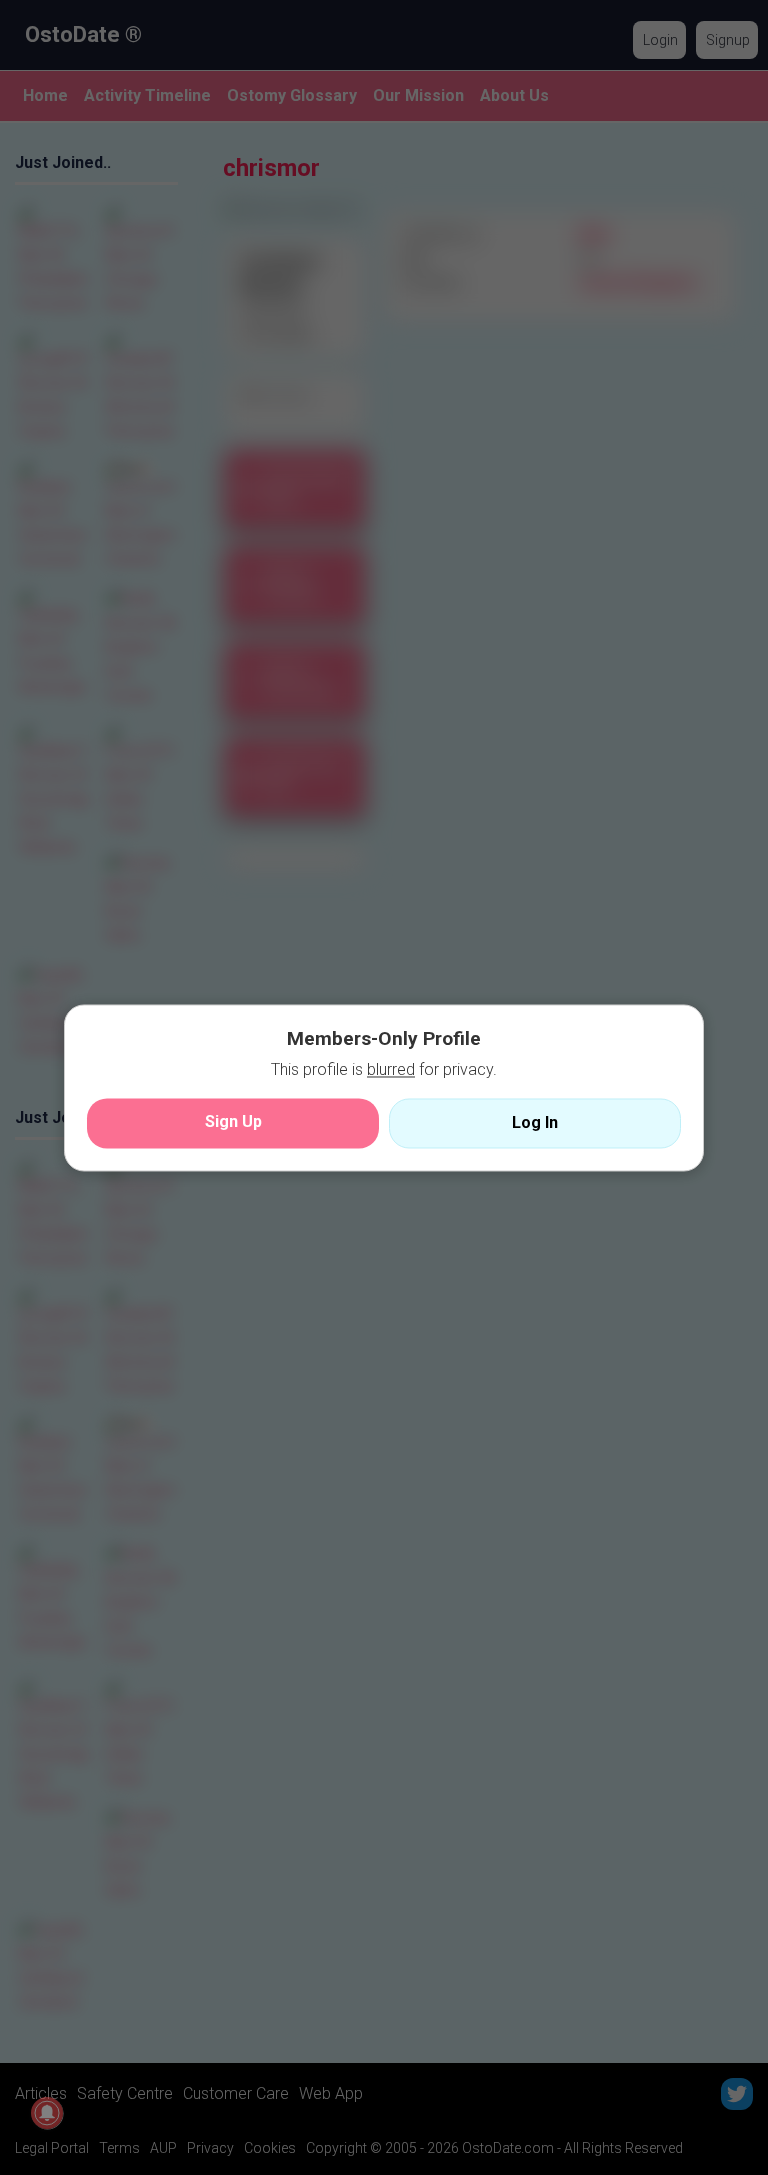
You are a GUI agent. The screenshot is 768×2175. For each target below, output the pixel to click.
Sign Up (233, 1121)
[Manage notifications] (47, 2113)
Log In (535, 1122)
